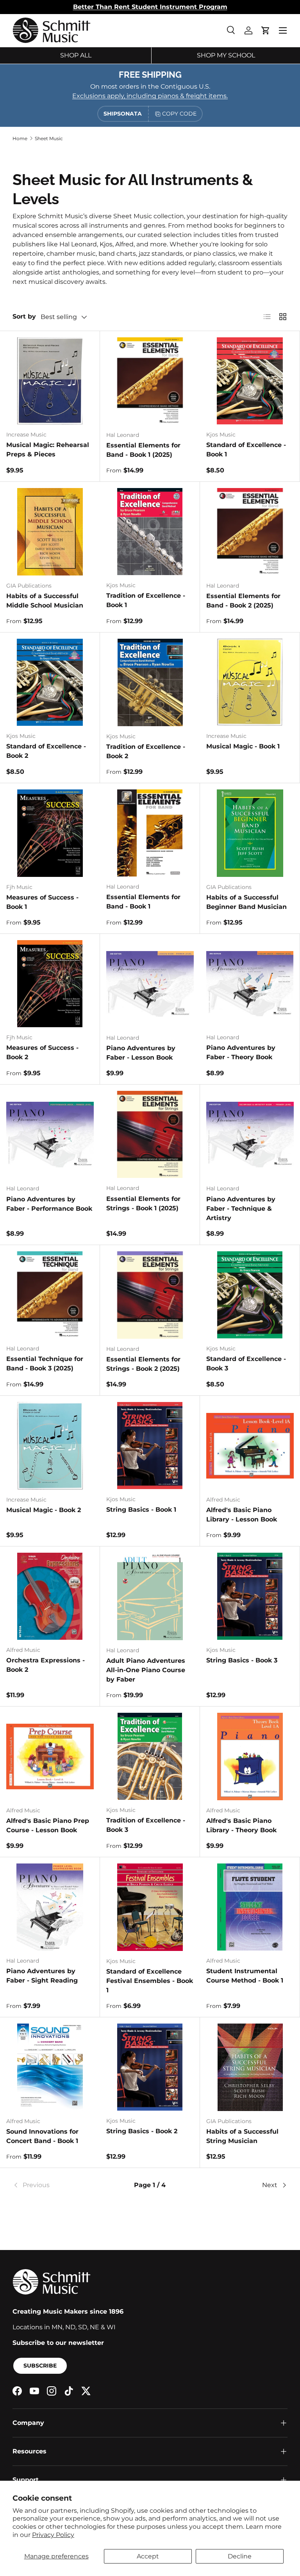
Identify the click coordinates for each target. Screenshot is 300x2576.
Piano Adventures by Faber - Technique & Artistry (241, 1209)
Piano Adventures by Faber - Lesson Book (141, 1053)
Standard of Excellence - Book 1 (246, 450)
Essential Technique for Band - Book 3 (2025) (45, 1364)
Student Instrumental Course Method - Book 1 (245, 1976)
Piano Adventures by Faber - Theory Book (241, 1052)
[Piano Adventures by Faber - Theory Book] (250, 984)
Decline (240, 2556)
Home (20, 138)
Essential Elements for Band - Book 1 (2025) (143, 450)
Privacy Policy (53, 2535)
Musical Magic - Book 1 (243, 746)
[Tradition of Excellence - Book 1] (150, 532)
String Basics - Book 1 (141, 1510)
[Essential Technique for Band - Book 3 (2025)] (50, 1295)
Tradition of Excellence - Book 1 (146, 600)
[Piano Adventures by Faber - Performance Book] (50, 1135)
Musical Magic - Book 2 (44, 1510)
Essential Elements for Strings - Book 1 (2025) (143, 1203)
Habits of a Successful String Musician (242, 2136)
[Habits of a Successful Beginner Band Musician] (250, 833)
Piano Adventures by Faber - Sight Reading (42, 1976)
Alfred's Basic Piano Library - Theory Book (241, 1825)
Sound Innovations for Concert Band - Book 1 (42, 2136)
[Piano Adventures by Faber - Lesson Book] (150, 984)
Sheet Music (49, 138)
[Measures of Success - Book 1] (50, 833)
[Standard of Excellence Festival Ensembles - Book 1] (150, 1907)
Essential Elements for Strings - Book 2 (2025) (143, 1364)
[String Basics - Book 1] (150, 1446)
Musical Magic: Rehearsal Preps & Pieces (48, 450)
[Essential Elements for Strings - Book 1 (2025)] (150, 1134)
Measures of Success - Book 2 (42, 1052)
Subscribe (40, 2366)
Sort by (24, 316)
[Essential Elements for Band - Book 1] (150, 833)
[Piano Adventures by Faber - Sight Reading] (50, 1907)
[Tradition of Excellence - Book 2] (150, 682)
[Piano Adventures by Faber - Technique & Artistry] (250, 1135)
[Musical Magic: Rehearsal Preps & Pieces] (50, 381)
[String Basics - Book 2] (150, 2067)
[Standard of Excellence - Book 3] (250, 1295)
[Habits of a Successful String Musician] (250, 2067)
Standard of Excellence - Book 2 (46, 751)
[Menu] (283, 30)
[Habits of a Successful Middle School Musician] (50, 532)
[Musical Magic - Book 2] (50, 1446)
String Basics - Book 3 (242, 1660)
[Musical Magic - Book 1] (250, 682)
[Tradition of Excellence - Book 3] (150, 1756)
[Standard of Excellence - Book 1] (250, 381)
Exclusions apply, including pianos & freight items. (150, 96)
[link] (58, 2185)
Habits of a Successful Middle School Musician (45, 601)
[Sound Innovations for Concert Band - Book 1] (50, 2067)
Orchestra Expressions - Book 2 (46, 1665)
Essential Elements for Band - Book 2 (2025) (243, 601)
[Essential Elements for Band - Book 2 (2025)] (250, 532)
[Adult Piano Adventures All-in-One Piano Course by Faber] (150, 1596)
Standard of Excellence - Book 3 (246, 1364)
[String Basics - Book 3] (250, 1596)
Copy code (179, 114)
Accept (148, 2556)
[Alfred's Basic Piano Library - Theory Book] (250, 1757)
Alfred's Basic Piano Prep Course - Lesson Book (48, 1825)
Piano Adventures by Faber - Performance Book (49, 1204)
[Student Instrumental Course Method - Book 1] (250, 1907)
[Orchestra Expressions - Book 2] (50, 1596)
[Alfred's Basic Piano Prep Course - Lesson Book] (50, 1757)
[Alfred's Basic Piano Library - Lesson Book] (250, 1446)
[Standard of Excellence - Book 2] (50, 682)
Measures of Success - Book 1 (42, 902)
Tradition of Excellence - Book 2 (146, 751)
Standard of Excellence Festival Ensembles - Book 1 (150, 1981)
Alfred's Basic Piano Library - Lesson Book (242, 1515)
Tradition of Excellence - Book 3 (146, 1825)
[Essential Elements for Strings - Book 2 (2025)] (150, 1295)
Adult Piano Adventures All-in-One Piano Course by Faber (146, 1670)
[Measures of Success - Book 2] (50, 984)
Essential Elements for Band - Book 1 (143, 902)
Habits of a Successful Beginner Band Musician (246, 902)
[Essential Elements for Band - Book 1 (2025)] (150, 381)
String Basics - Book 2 (142, 2131)
